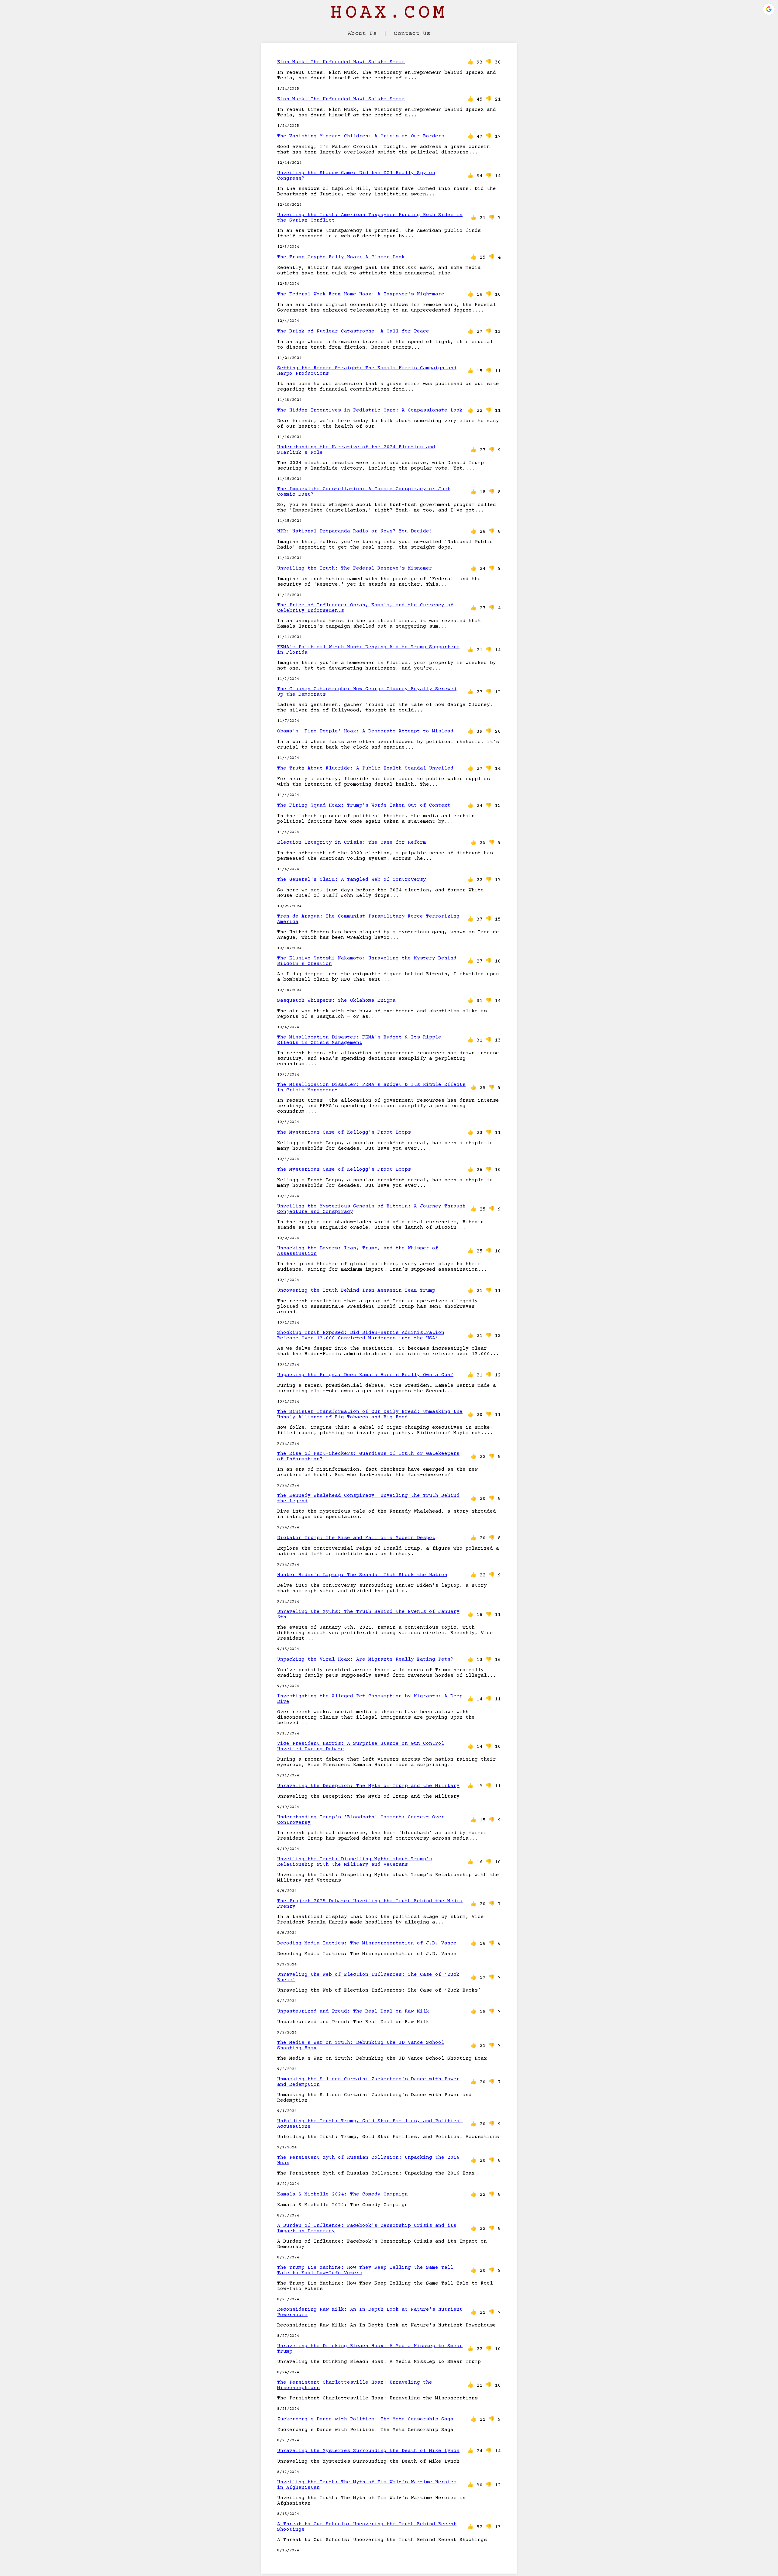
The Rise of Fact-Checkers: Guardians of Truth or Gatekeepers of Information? (368, 1456)
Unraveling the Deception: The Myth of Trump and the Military (368, 1786)
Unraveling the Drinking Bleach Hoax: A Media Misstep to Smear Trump (370, 2349)
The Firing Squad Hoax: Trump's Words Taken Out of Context (364, 805)
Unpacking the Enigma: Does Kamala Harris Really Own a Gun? (365, 1375)
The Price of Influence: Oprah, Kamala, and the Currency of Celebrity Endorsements (365, 608)
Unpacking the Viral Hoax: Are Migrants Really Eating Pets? (365, 1659)
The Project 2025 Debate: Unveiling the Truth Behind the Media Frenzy (370, 1904)
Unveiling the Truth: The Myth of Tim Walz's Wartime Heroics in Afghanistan (367, 2485)
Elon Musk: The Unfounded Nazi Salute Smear (341, 62)
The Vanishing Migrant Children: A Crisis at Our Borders (361, 136)
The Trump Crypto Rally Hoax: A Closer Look (341, 257)
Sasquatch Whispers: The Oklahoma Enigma (336, 1000)
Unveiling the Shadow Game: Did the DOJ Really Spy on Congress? (356, 176)
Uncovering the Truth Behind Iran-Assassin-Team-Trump (356, 1290)
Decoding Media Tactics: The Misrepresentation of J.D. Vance (367, 1943)
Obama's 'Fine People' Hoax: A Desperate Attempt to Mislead (365, 731)
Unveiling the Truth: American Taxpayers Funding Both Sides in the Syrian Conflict (370, 218)
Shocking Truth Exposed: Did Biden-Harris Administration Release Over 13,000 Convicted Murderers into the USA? (361, 1335)
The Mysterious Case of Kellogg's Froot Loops (344, 1132)
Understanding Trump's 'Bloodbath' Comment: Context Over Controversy (361, 1820)
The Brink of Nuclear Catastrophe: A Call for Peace (353, 331)
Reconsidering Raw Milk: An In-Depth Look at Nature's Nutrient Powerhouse (370, 2312)
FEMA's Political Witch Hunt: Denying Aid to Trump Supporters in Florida (368, 650)
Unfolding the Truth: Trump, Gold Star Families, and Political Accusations (370, 2124)
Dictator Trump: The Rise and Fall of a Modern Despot (356, 1538)
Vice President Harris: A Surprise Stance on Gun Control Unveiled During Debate (361, 1746)
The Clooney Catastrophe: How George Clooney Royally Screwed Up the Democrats (367, 692)
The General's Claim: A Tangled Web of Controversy (352, 880)
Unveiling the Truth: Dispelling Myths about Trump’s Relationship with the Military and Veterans (355, 1862)
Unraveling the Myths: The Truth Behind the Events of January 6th (368, 1614)
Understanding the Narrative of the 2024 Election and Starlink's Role (356, 450)
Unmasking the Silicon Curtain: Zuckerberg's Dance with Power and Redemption (368, 2082)
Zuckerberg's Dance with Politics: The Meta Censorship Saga (365, 2419)
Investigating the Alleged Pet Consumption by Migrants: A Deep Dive (370, 1699)
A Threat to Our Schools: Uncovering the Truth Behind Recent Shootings (367, 2527)
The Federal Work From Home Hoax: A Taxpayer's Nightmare (361, 294)
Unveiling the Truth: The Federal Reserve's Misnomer (355, 568)
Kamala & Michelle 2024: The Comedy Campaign (343, 2194)
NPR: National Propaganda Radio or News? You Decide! (355, 531)
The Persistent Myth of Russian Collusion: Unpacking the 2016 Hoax (368, 2160)
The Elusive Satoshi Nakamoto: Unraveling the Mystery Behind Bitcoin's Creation (367, 961)
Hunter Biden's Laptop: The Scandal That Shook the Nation (362, 1575)
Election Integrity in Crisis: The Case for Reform (352, 842)
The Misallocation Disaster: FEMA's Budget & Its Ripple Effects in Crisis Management (359, 1040)
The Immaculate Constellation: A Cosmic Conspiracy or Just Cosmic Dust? (364, 492)
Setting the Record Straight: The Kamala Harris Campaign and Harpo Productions (367, 371)
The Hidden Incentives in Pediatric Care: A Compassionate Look (370, 410)
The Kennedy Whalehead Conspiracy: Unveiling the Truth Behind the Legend (368, 1498)
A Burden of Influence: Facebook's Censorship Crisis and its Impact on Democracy (367, 2228)
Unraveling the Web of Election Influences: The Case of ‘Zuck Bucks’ (368, 1977)
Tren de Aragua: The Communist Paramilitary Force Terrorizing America (368, 919)
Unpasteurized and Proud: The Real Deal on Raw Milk (353, 2011)
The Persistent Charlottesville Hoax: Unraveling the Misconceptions (355, 2385)
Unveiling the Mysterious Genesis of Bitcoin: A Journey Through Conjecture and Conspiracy (371, 1209)
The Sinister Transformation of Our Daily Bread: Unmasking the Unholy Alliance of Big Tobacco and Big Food (370, 1414)
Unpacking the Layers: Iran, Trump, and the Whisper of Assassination (358, 1251)
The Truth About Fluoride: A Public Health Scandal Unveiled (365, 768)
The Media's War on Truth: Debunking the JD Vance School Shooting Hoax (361, 2045)
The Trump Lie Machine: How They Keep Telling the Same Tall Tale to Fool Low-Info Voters (365, 2270)
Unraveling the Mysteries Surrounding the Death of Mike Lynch (368, 2451)
